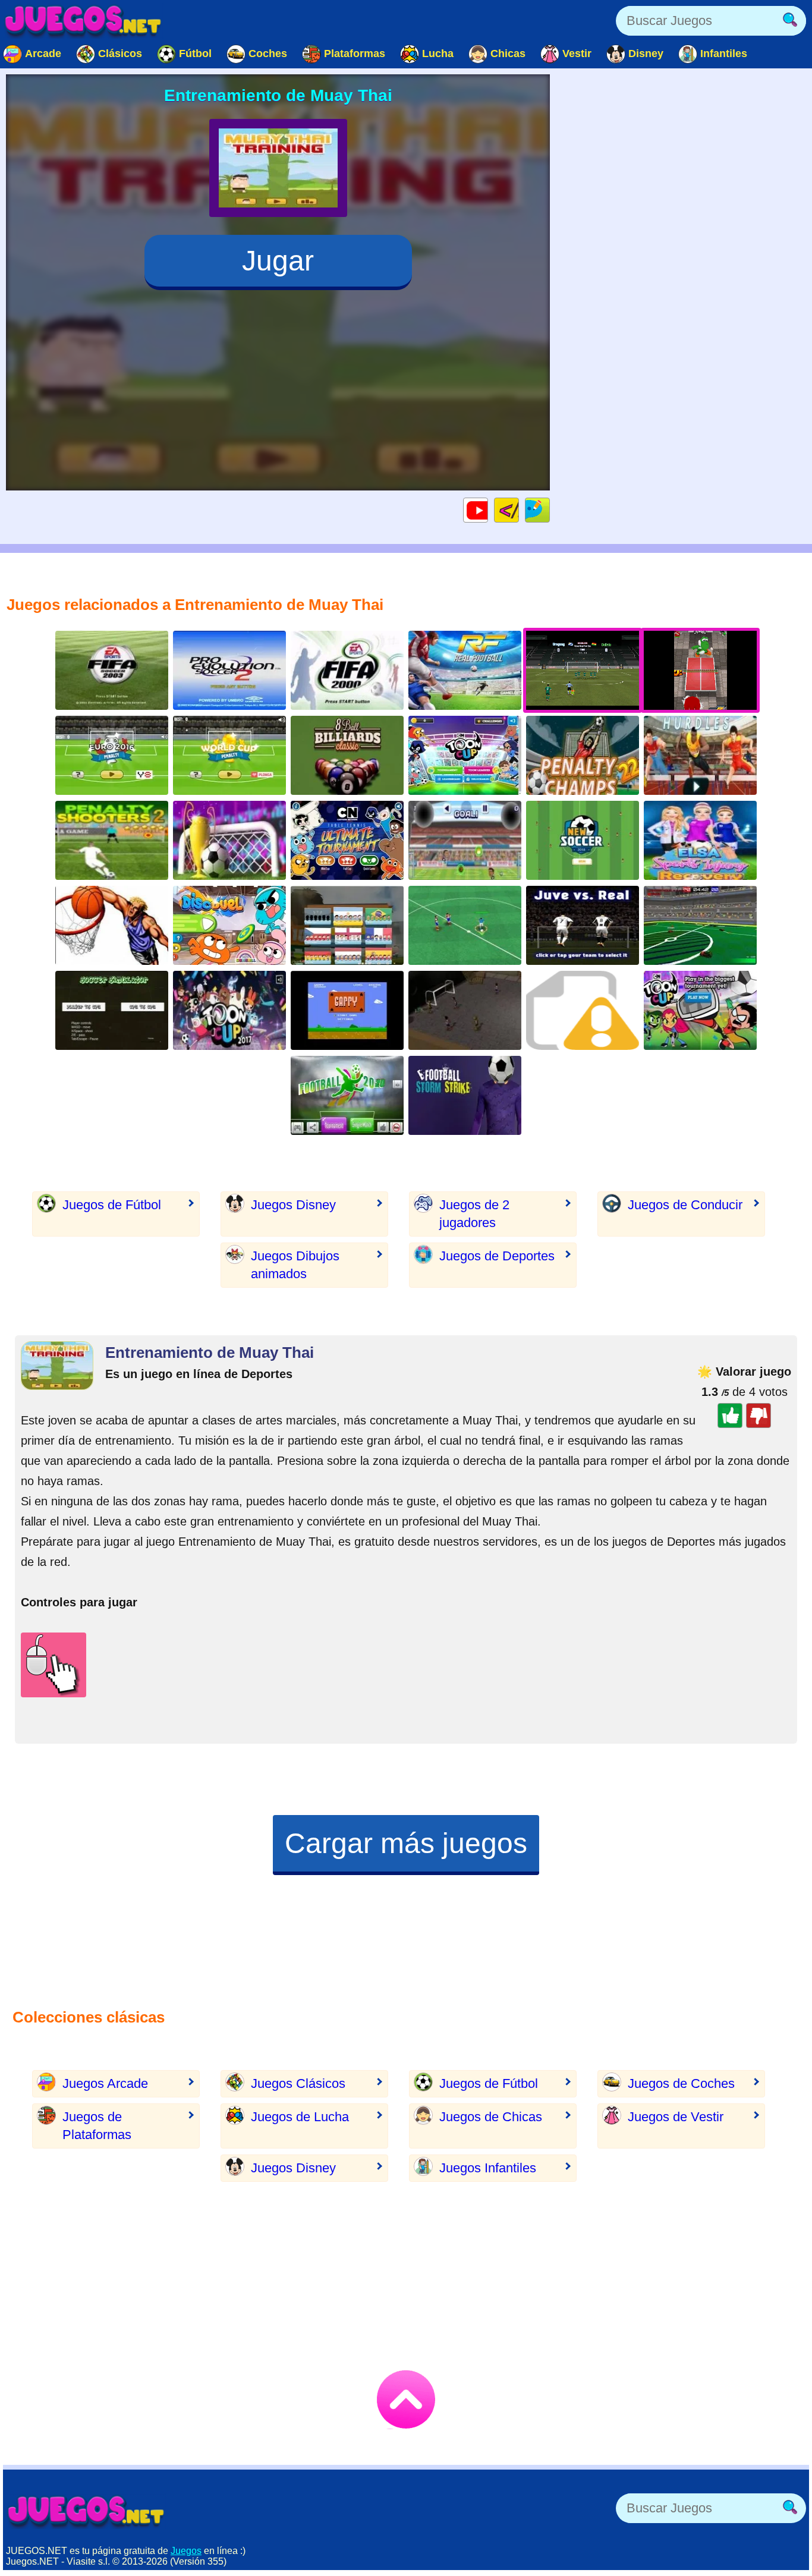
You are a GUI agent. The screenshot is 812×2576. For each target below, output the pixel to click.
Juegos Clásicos (298, 2083)
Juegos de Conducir (685, 1205)
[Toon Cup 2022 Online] (465, 755)
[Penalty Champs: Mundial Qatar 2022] (583, 755)
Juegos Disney (293, 1205)
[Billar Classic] (347, 755)
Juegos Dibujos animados (295, 1265)
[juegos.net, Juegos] (83, 21)
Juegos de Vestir (676, 2117)
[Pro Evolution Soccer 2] (229, 670)
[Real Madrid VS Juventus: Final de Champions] (583, 925)
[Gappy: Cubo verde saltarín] (347, 1010)
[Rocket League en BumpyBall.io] (700, 925)
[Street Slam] (112, 925)
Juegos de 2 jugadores (474, 1214)
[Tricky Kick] (229, 840)
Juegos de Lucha (300, 2117)
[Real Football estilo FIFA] (465, 670)
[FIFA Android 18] (583, 840)
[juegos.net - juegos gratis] (86, 2511)
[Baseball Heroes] (583, 1010)
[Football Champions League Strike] (347, 1095)
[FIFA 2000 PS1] (347, 670)
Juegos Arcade (105, 2083)
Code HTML (519, 510)
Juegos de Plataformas (97, 2126)
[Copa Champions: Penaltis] (229, 755)
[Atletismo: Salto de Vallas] (700, 755)
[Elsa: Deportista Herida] (700, 840)
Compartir (550, 510)
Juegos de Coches (681, 2083)
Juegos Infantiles (488, 2168)
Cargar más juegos (406, 1843)
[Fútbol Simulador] (112, 1010)
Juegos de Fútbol (112, 1205)
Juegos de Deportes (497, 1256)
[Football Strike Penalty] (465, 1095)
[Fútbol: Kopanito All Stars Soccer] (347, 925)
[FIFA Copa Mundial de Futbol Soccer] (465, 925)
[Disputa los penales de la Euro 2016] (112, 755)
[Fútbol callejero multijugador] (465, 1010)
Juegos (186, 2551)
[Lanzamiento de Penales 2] (112, 840)
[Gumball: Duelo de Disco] (229, 925)
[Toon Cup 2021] (700, 1010)
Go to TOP (406, 2399)
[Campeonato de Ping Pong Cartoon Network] (347, 840)
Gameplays (488, 510)
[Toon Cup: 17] (229, 1010)
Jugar (278, 261)
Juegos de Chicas (491, 2117)
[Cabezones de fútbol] (465, 840)
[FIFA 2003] (112, 670)
